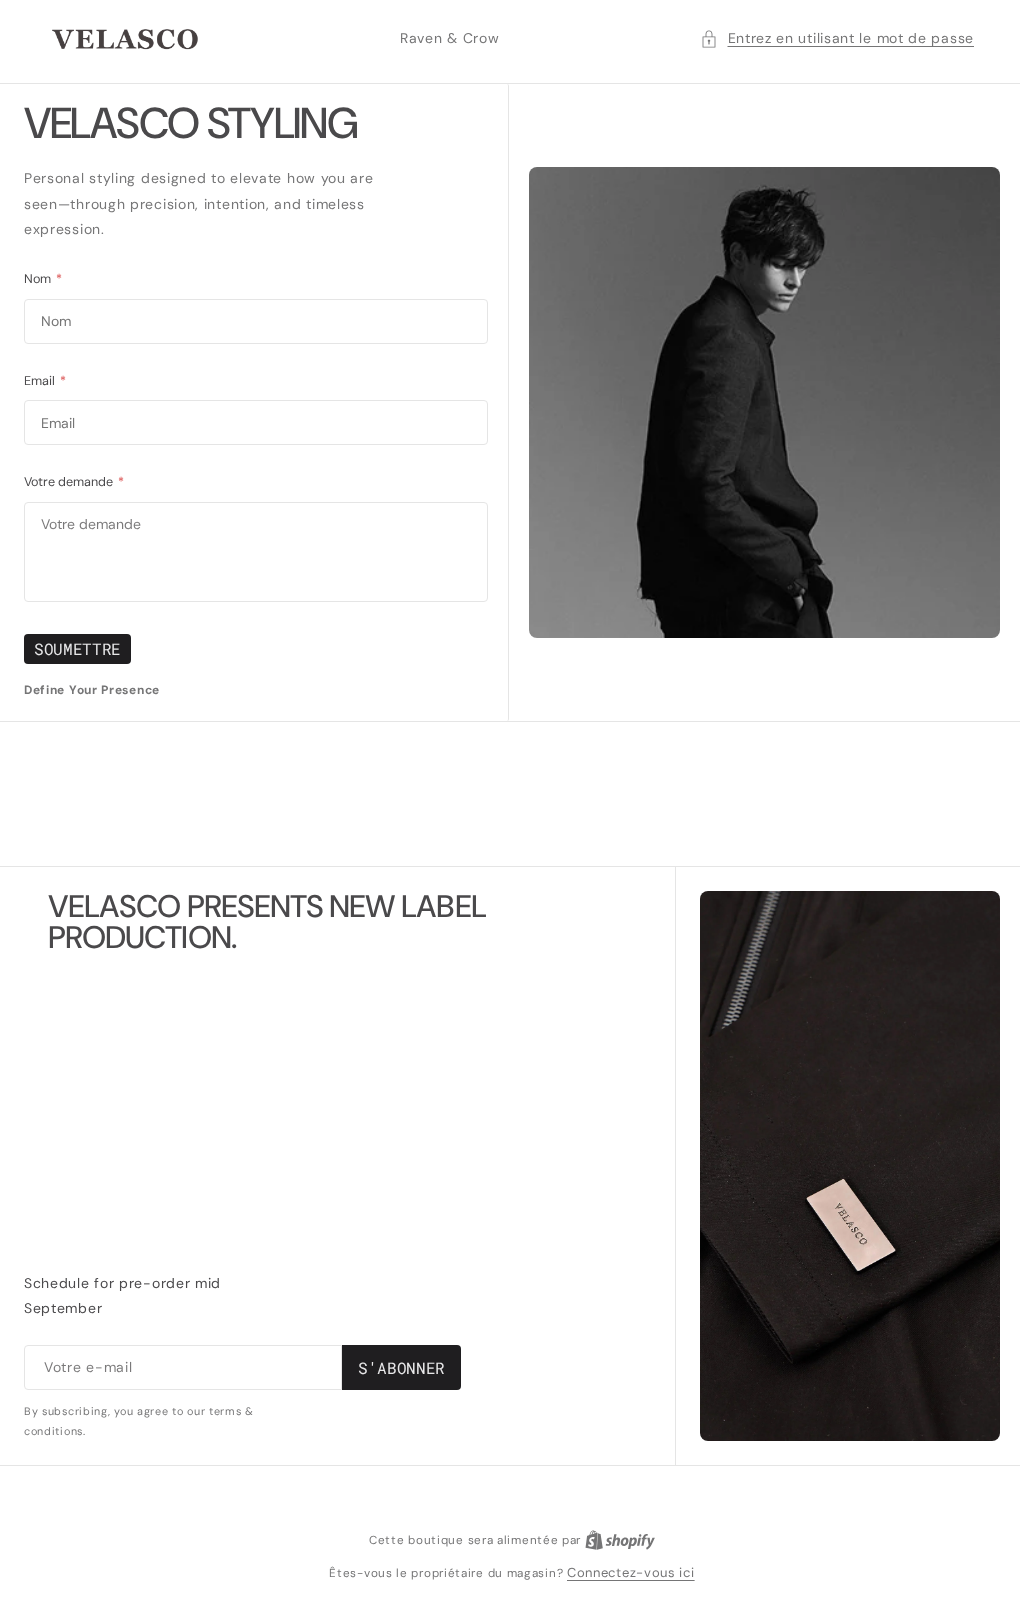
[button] (822, 38)
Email (45, 381)
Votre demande (74, 482)
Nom (43, 279)
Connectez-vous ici (624, 1572)
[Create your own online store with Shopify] (612, 1539)
